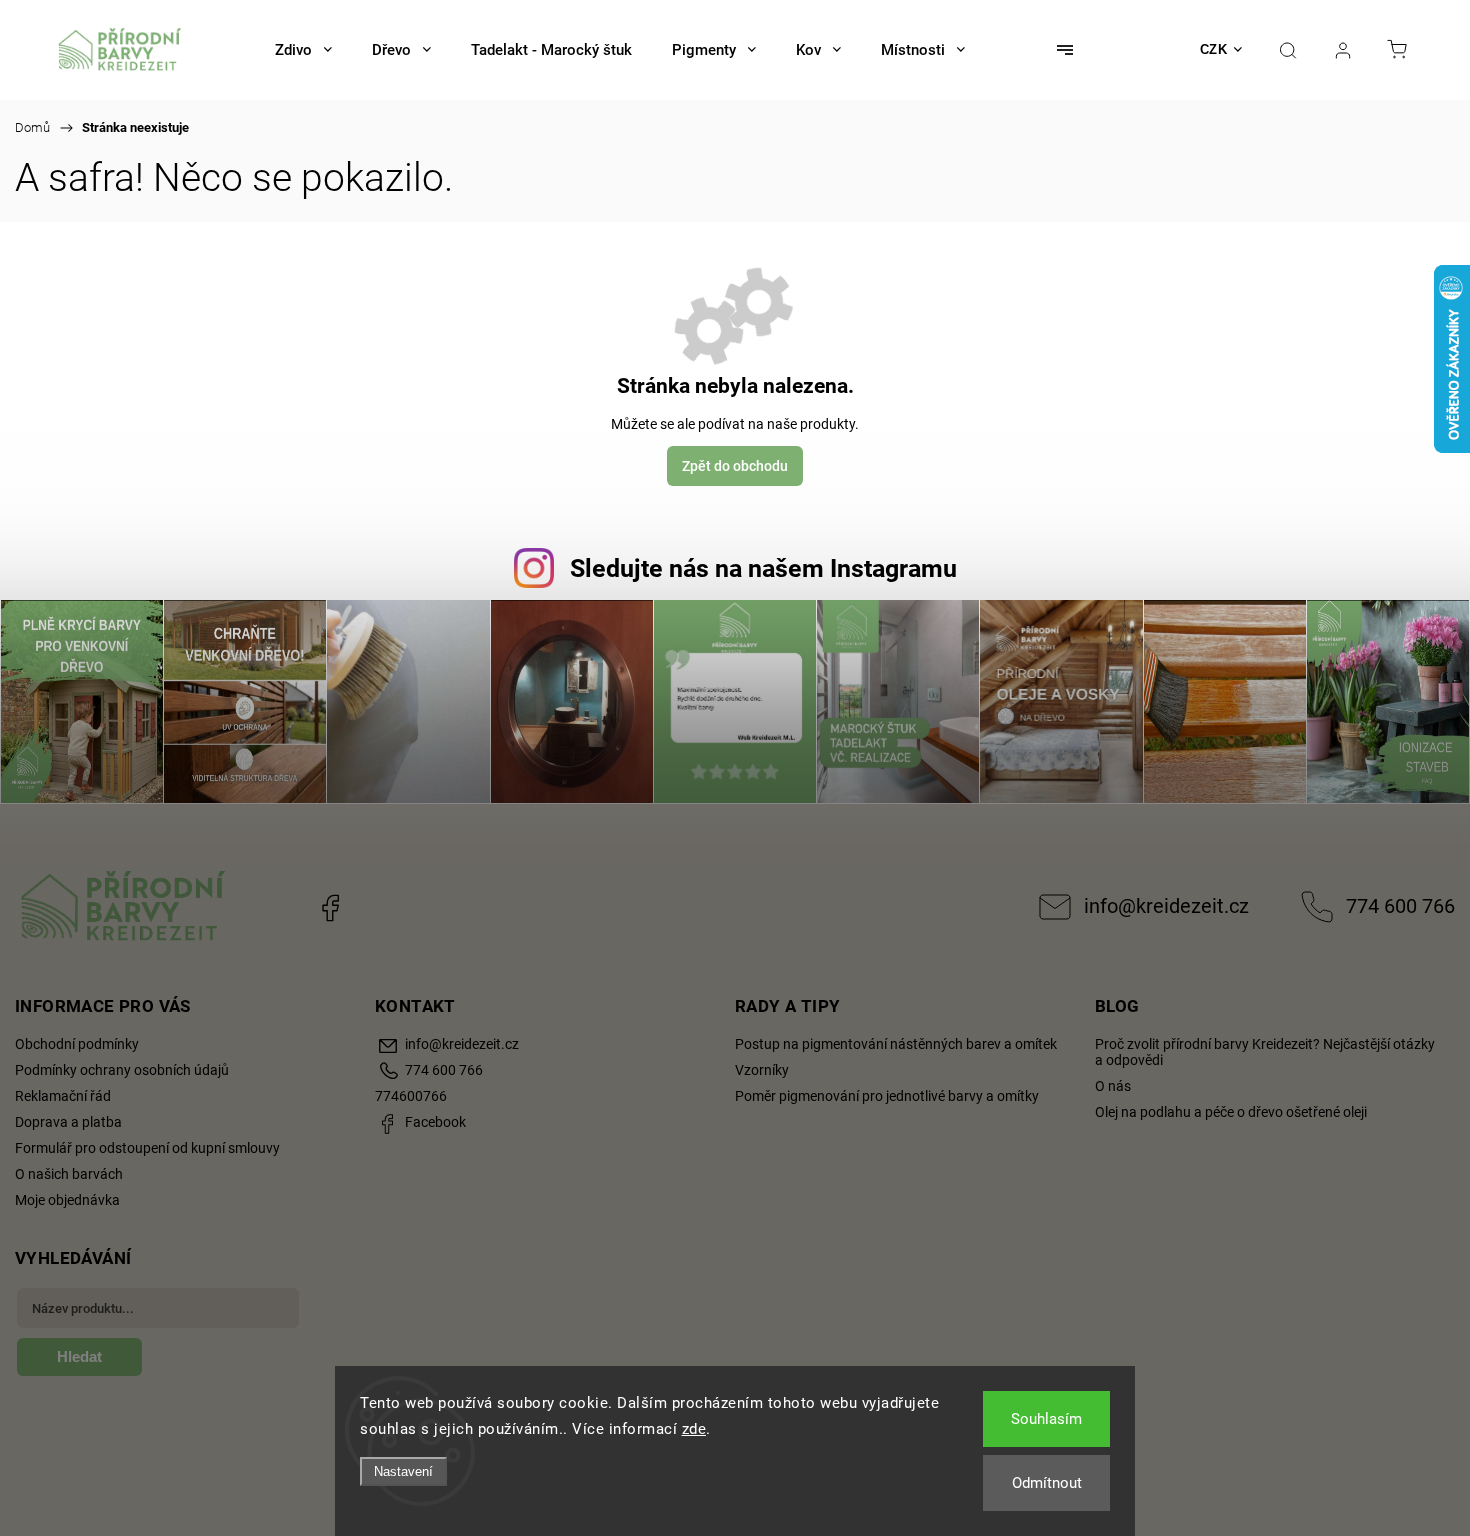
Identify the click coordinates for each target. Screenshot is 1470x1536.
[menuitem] (303, 50)
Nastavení (403, 1471)
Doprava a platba (68, 1122)
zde (694, 1429)
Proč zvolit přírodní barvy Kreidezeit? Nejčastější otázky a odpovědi (1265, 1052)
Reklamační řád (63, 1096)
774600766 (411, 1096)
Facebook (330, 907)
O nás (1113, 1086)
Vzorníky (762, 1070)
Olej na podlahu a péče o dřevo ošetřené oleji (1231, 1112)
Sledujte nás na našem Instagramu (763, 568)
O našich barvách (69, 1174)
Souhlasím (1046, 1419)
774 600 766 (1400, 906)
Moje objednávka (67, 1200)
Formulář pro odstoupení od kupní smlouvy (147, 1148)
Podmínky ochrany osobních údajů (122, 1070)
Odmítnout (1047, 1483)
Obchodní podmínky (77, 1044)
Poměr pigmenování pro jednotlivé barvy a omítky (887, 1096)
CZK (1214, 49)
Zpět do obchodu (735, 466)
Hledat (79, 1356)
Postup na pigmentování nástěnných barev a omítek (896, 1044)
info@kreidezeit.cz (1166, 906)
